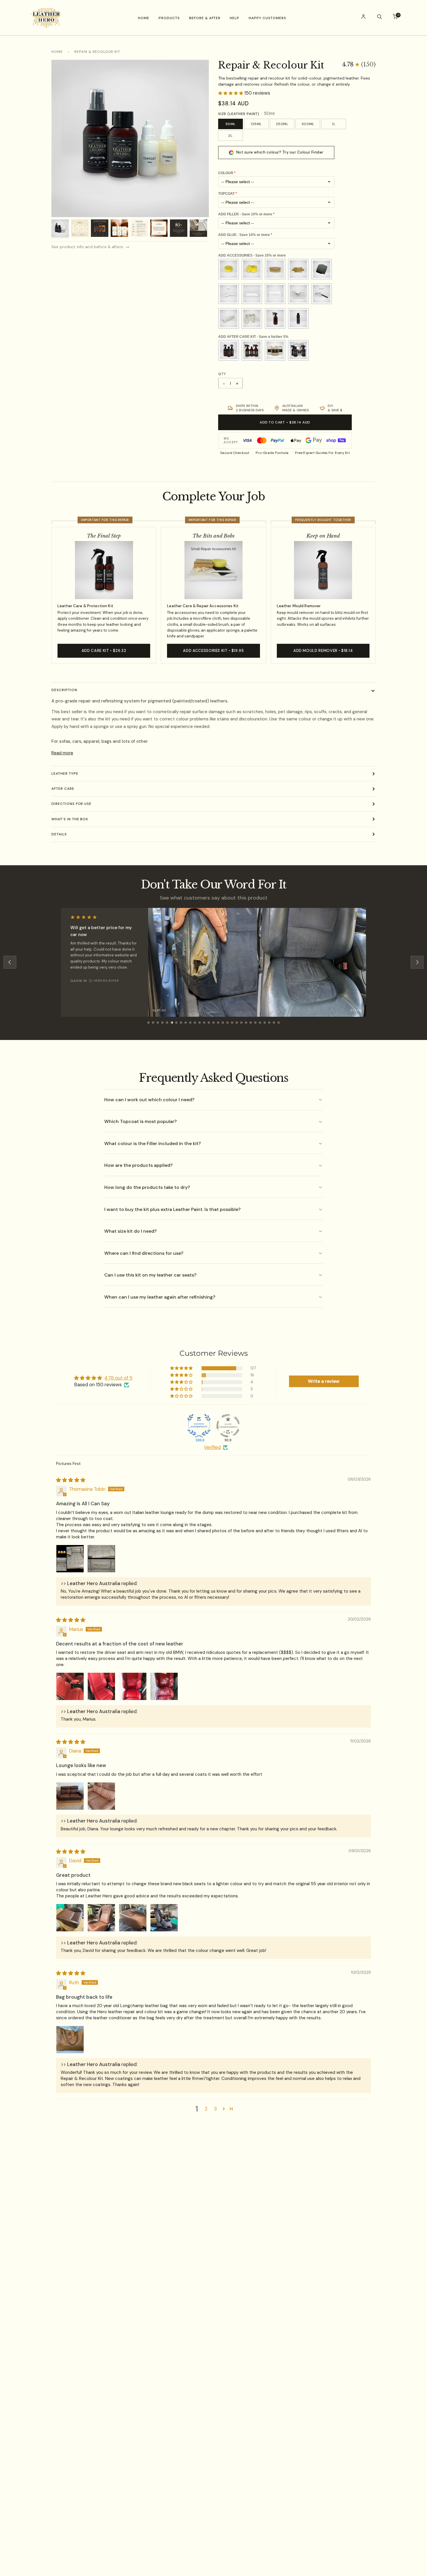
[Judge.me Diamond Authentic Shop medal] (199, 1426)
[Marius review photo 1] (70, 1686)
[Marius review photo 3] (133, 1686)
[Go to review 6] (172, 1023)
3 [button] (215, 2109)
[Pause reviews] (358, 915)
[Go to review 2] (153, 1023)
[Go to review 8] (181, 1023)
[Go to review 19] (232, 1023)
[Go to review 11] (195, 1023)
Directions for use (71, 804)
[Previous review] (10, 962)
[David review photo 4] (164, 1918)
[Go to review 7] (176, 1023)
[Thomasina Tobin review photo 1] (70, 1559)
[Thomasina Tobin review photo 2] (101, 1559)
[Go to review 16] (218, 1023)
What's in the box (70, 819)
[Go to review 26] (265, 1023)
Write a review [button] (324, 1381)
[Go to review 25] (260, 1023)
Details (59, 834)
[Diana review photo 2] (101, 1796)
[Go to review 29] (279, 1023)
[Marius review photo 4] (164, 1686)
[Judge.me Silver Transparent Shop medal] (228, 1426)
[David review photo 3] (133, 1918)
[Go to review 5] (167, 1023)
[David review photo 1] (70, 1918)
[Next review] (417, 962)
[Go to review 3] (158, 1023)
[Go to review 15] (214, 1023)
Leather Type (65, 774)
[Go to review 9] (186, 1023)
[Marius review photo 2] (101, 1686)
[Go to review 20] (237, 1023)
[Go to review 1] (148, 1023)
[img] (71, 1480)
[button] (359, 65)
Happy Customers (267, 18)
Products (169, 18)
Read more (62, 753)
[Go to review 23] (251, 1023)
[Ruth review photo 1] (70, 2040)
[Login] (363, 18)
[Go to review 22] (246, 1023)
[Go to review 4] (162, 1023)
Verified (212, 1447)
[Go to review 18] (227, 1023)
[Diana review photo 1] (70, 1796)
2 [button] (206, 2109)
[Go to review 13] (204, 1023)
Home (144, 18)
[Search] (379, 18)
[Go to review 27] (269, 1023)
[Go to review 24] (255, 1023)
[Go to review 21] (241, 1023)
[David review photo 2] (101, 1918)
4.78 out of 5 (118, 1378)
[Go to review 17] (223, 1023)
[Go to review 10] (190, 1023)
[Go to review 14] (209, 1023)
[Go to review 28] (274, 1023)
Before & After (205, 18)
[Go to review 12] (200, 1023)
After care (63, 789)
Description (64, 690)
